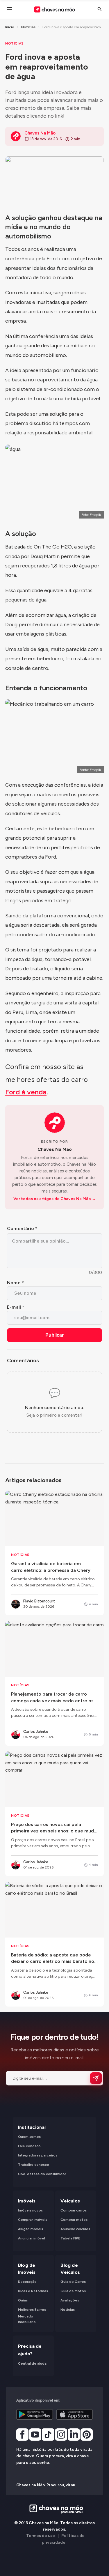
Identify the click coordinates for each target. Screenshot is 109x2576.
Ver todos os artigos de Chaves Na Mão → (55, 1199)
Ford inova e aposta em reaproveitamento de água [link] (73, 27)
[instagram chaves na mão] (61, 2435)
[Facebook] (22, 2435)
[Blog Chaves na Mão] (54, 9)
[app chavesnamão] (35, 2414)
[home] (54, 2509)
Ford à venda (26, 1092)
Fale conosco (29, 2146)
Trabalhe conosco (34, 2165)
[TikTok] (48, 2435)
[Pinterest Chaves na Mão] (87, 2435)
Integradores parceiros (38, 2156)
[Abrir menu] (9, 9)
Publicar (54, 1335)
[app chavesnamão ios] (75, 2414)
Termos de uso (41, 2536)
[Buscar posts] (100, 9)
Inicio (10, 27)
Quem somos (29, 2137)
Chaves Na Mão (55, 1149)
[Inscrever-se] (96, 2078)
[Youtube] (35, 2435)
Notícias (28, 27)
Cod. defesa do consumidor (42, 2174)
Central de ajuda (32, 2363)
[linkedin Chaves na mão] (74, 2435)
